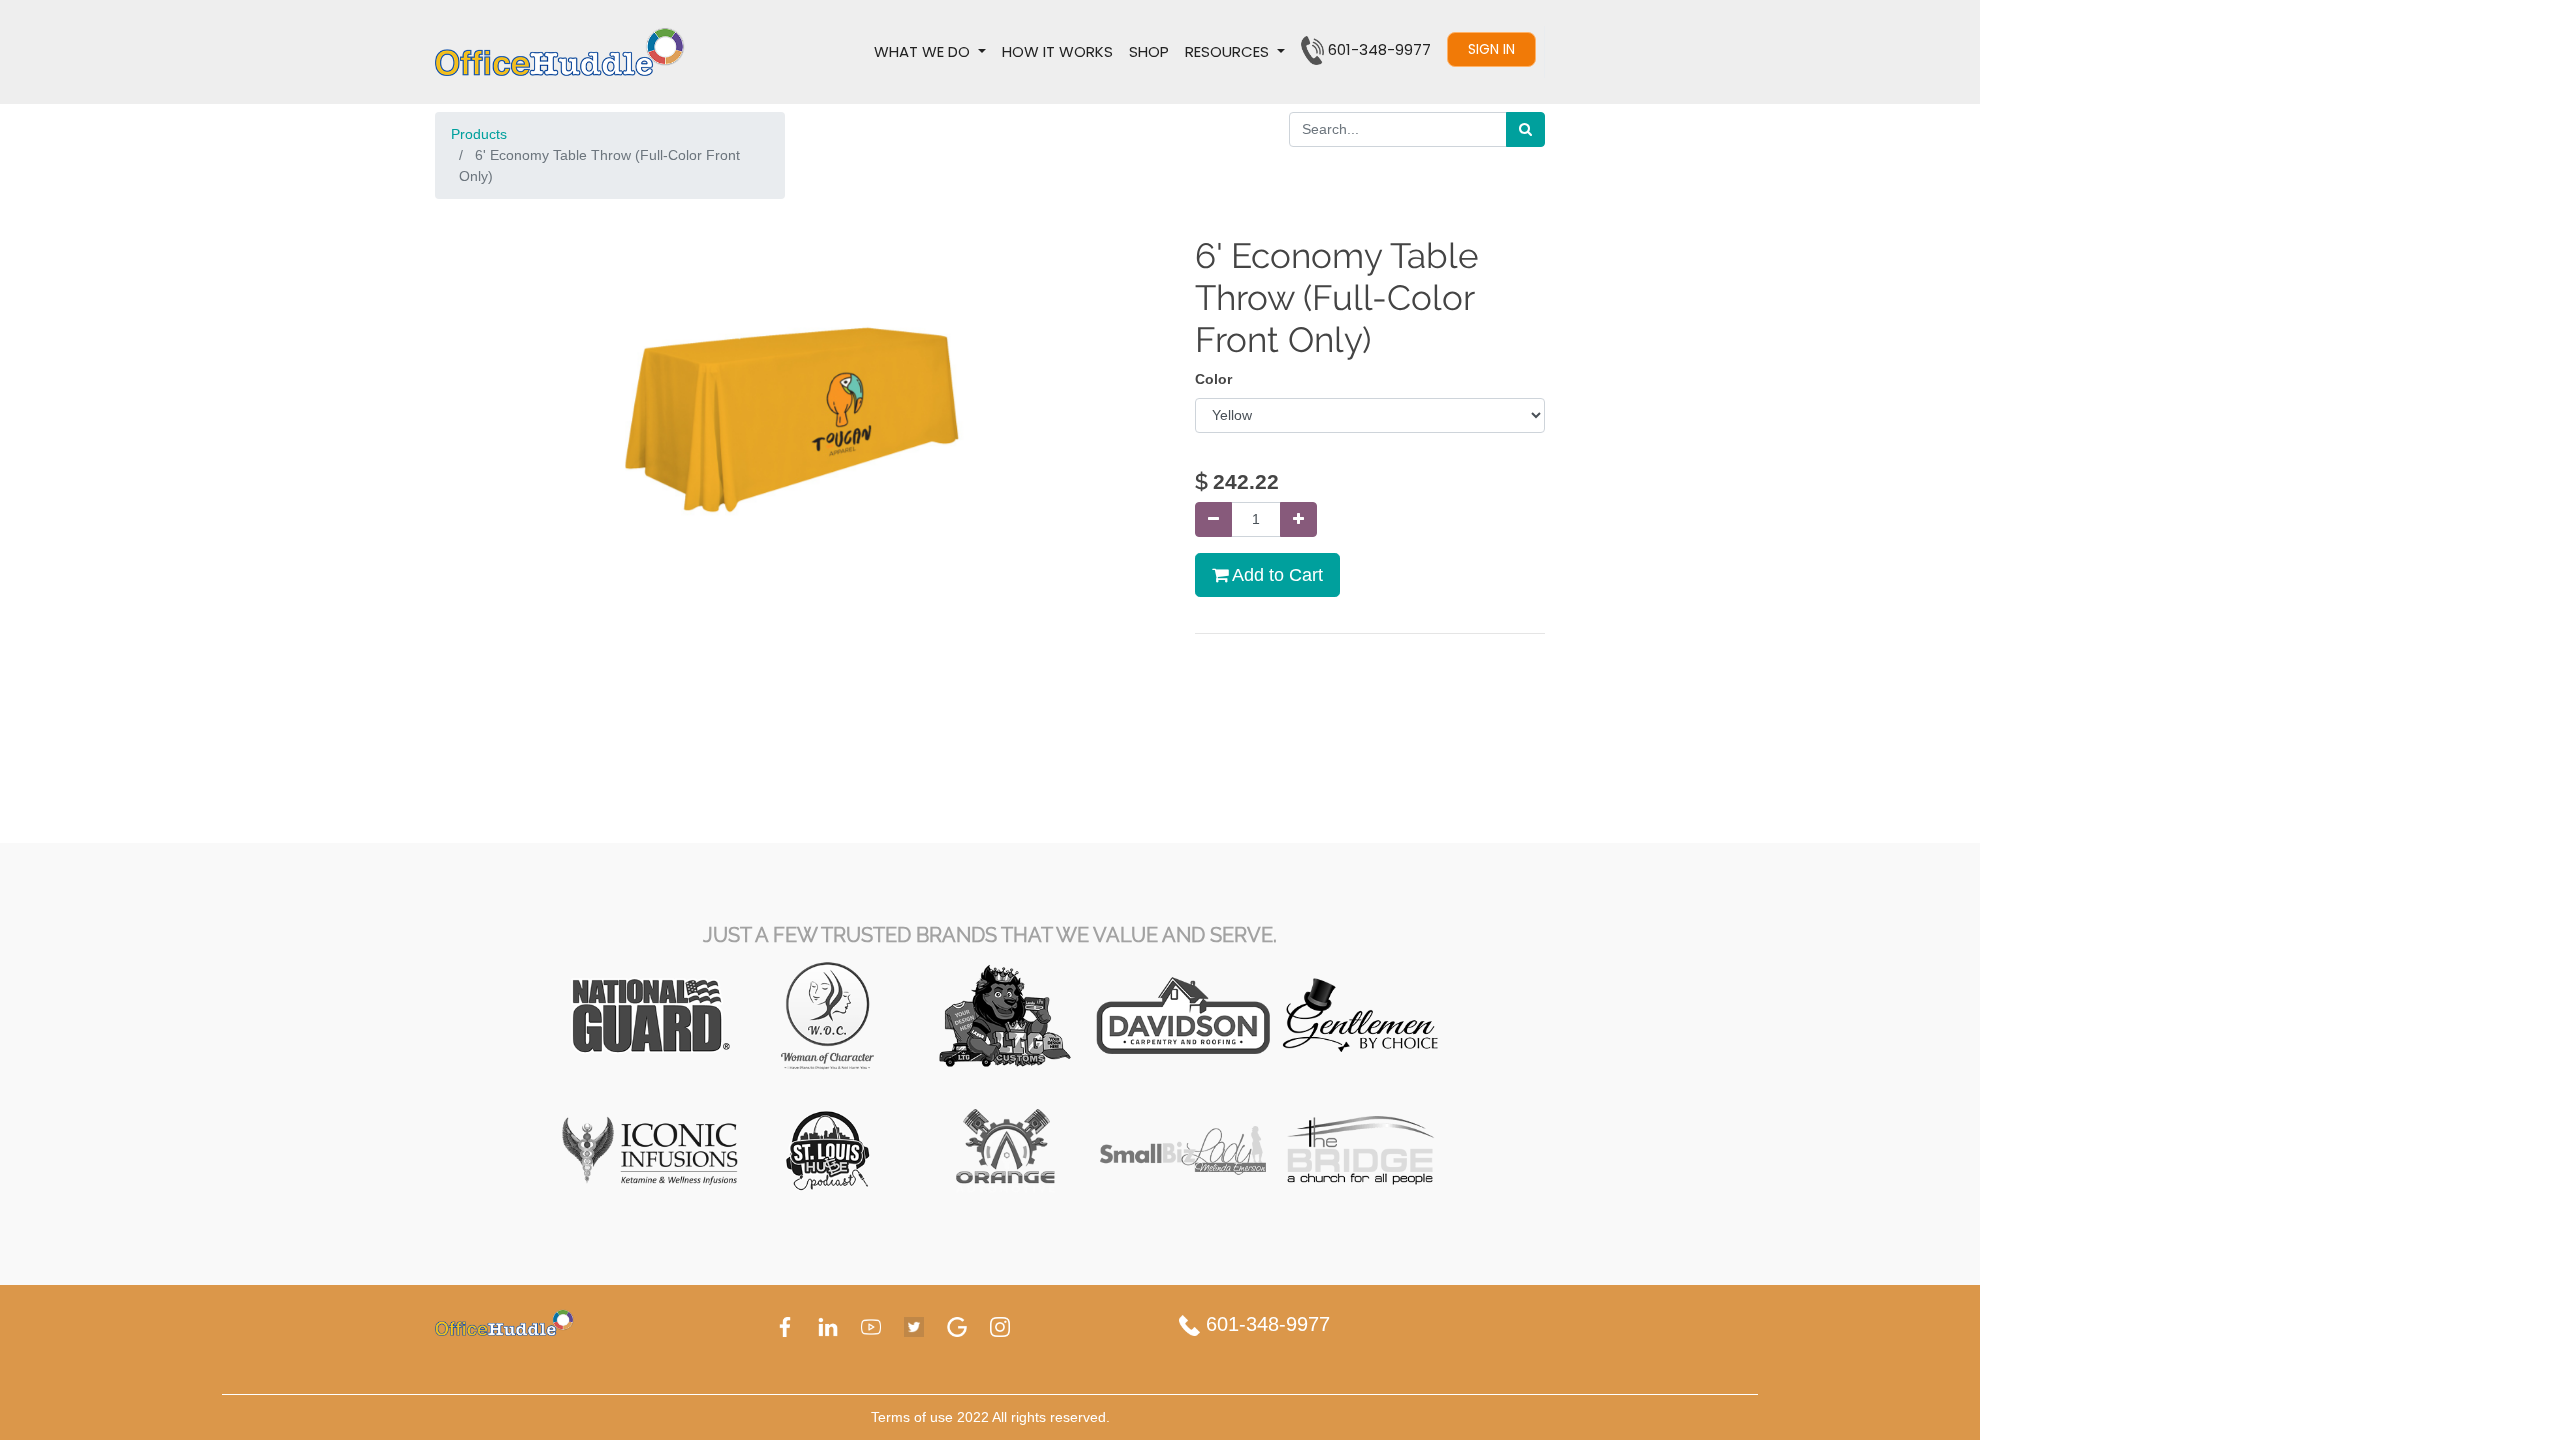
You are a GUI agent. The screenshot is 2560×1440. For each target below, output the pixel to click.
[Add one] (1298, 519)
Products (479, 134)
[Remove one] (1213, 519)
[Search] (1525, 129)
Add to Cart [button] (1275, 575)
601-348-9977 (1265, 1324)
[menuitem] (1057, 52)
